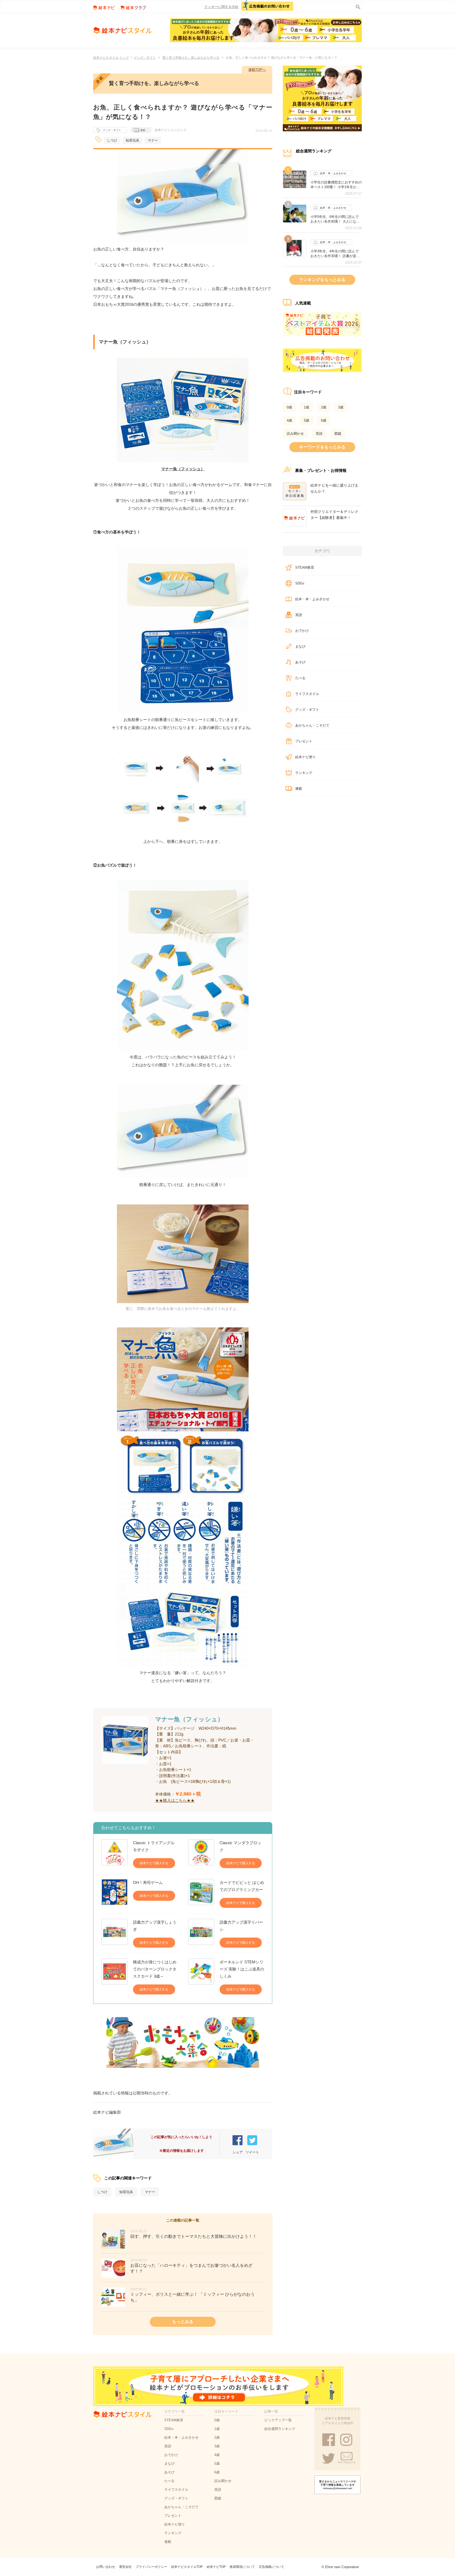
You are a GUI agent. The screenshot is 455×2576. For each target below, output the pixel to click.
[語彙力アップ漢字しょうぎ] (115, 1933)
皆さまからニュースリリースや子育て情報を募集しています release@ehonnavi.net (338, 2485)
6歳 (324, 420)
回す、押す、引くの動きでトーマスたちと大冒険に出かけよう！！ (194, 2236)
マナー (153, 140)
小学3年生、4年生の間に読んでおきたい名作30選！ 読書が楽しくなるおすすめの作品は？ (335, 254)
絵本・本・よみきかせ (333, 173)
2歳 (324, 407)
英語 (319, 434)
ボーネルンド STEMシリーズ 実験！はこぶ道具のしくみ (242, 1969)
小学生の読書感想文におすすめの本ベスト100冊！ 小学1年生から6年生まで (336, 185)
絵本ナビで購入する (154, 1863)
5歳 (306, 420)
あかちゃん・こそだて (312, 725)
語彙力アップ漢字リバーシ (241, 1926)
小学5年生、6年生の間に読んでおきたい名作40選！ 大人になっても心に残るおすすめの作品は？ (336, 219)
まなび (300, 646)
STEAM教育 (305, 567)
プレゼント (304, 741)
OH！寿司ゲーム (148, 1882)
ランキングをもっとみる (322, 280)
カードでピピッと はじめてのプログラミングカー (242, 1886)
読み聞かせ (295, 434)
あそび (300, 662)
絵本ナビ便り (305, 757)
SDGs (300, 583)
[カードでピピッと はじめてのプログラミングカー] (201, 1893)
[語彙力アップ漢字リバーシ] (201, 1933)
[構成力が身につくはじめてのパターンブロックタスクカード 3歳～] (115, 1976)
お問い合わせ (106, 2567)
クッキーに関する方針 (221, 7)
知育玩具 (132, 140)
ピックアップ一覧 (278, 2420)
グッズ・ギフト (145, 58)
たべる (300, 678)
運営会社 (125, 2567)
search (357, 6)
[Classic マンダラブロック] (201, 1854)
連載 (143, 130)
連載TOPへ (257, 70)
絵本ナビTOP (216, 2567)
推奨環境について (242, 2567)
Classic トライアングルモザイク (154, 1846)
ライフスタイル (307, 694)
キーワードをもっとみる (322, 447)
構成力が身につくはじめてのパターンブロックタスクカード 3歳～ (155, 1969)
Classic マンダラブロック (240, 1846)
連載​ (299, 789)
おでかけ (302, 631)
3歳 (341, 407)
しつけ (112, 140)
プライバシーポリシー (151, 2567)
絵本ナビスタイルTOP (187, 2567)
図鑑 (338, 434)
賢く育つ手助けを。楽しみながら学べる (191, 58)
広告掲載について (271, 2567)
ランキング (304, 773)
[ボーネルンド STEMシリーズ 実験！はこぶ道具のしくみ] (201, 1976)
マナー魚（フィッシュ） (183, 469)
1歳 (306, 407)
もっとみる (183, 2322)
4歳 (289, 420)
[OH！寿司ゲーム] (115, 1892)
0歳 (289, 407)
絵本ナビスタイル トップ (111, 58)
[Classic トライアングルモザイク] (115, 1854)
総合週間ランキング (280, 2429)
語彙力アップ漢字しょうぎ (155, 1926)
